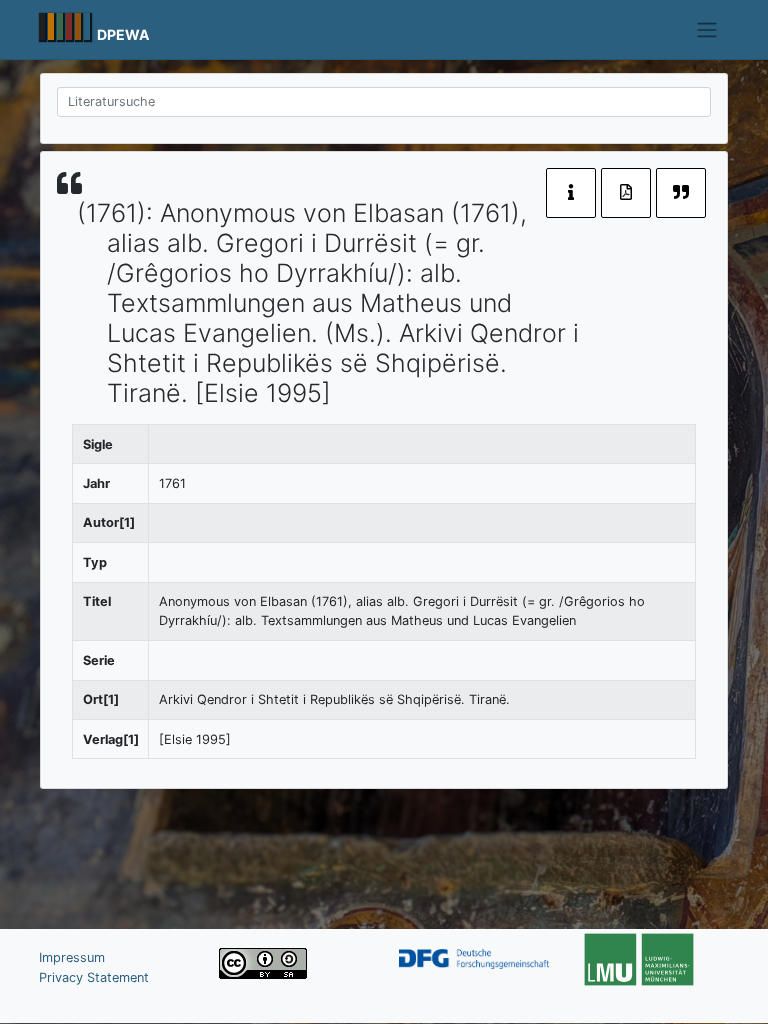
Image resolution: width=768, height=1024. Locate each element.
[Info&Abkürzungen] (571, 193)
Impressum (72, 957)
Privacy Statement (94, 977)
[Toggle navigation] (707, 30)
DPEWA (123, 34)
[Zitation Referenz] (681, 193)
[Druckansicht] (626, 193)
